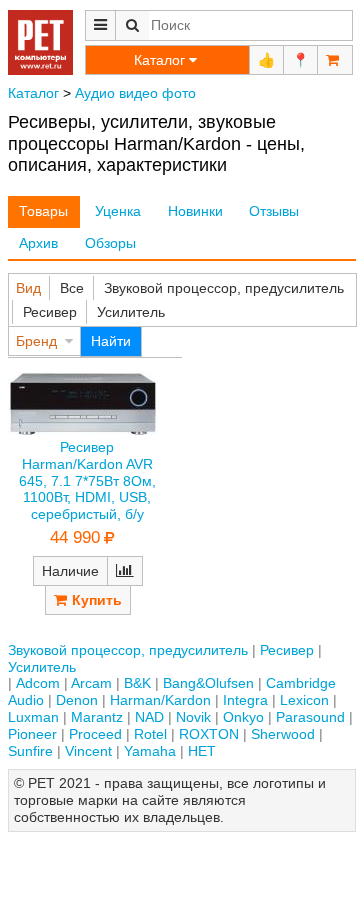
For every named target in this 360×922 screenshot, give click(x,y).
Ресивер (50, 312)
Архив (38, 243)
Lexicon (304, 700)
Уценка (118, 211)
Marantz (97, 717)
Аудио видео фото (135, 93)
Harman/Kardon (160, 700)
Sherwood (283, 734)
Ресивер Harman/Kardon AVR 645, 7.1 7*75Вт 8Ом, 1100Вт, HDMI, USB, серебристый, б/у (87, 480)
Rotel (150, 734)
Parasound (310, 717)
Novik (193, 717)
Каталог (33, 93)
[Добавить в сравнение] (125, 571)
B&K (137, 683)
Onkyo (243, 717)
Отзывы (274, 211)
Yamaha (150, 751)
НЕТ (202, 751)
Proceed (95, 734)
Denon (77, 700)
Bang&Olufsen (208, 683)
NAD (149, 717)
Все (72, 288)
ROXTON (209, 734)
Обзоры (110, 243)
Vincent (88, 751)
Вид (28, 288)
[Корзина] (335, 60)
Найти (111, 341)
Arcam (91, 683)
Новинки (195, 211)
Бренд (36, 341)
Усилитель (131, 312)
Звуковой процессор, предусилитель (224, 288)
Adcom (38, 683)
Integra (245, 700)
